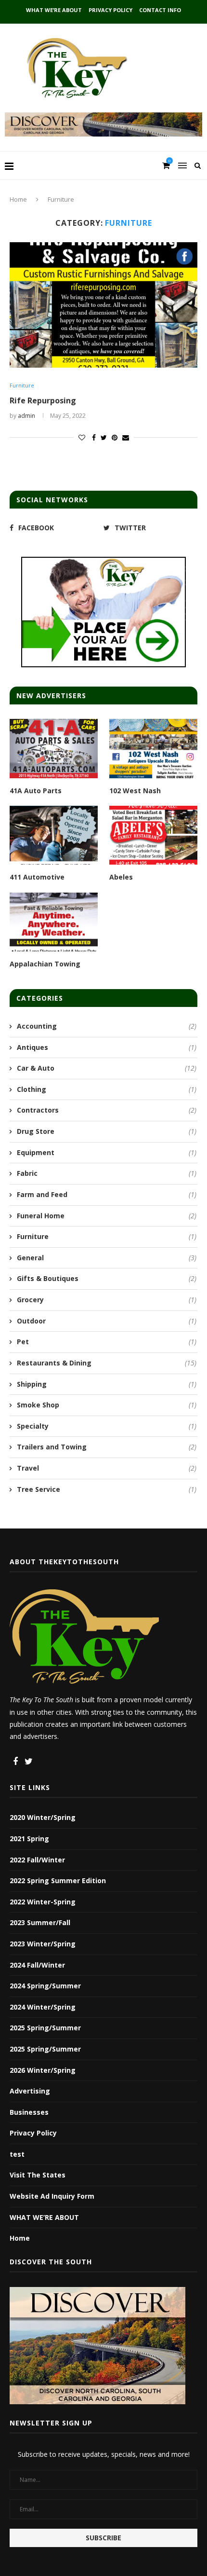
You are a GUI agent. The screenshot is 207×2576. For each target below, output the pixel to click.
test (17, 2154)
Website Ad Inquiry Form (52, 2196)
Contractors (107, 1110)
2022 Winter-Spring (43, 1902)
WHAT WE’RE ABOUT (54, 10)
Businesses (29, 2112)
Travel (107, 1468)
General (107, 1258)
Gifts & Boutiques (107, 1278)
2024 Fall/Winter (37, 1965)
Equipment (107, 1152)
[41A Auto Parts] (54, 748)
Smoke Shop (107, 1405)
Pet (107, 1342)
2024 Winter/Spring (43, 2007)
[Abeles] (153, 835)
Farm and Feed (107, 1194)
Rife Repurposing (43, 400)
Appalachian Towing (45, 964)
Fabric (107, 1173)
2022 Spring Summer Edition (58, 1880)
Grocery (107, 1300)
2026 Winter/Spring (43, 2070)
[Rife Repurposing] (103, 305)
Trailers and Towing (107, 1447)
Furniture (22, 385)
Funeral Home (107, 1216)
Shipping (107, 1384)
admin (26, 416)
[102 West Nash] (153, 748)
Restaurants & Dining (107, 1363)
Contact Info (160, 10)
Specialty (107, 1426)
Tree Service (107, 1489)
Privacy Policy (110, 10)
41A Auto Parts (36, 791)
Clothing (107, 1089)
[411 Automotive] (54, 835)
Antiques (107, 1047)
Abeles (121, 877)
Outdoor (107, 1321)
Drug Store (107, 1131)
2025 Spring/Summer (45, 2028)
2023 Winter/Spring (43, 1944)
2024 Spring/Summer (45, 1986)
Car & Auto (107, 1068)
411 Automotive (37, 877)
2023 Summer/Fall (40, 1922)
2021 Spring (29, 1839)
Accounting (107, 1026)
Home (18, 199)
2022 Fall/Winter (37, 1860)
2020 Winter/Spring (43, 1817)
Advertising (30, 2091)
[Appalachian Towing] (54, 922)
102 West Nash (135, 791)
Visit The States (38, 2175)
